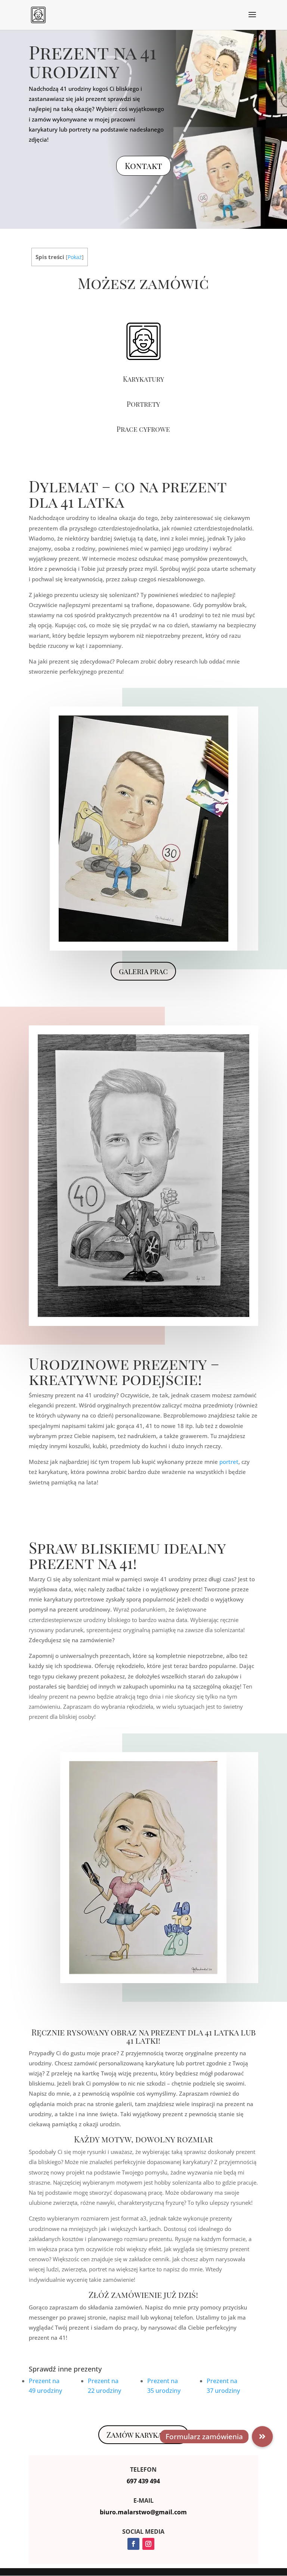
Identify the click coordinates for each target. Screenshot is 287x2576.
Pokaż (75, 257)
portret (229, 1462)
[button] (262, 2437)
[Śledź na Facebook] (133, 2544)
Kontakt (143, 166)
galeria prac (143, 971)
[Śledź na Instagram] (148, 2544)
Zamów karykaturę (143, 2435)
